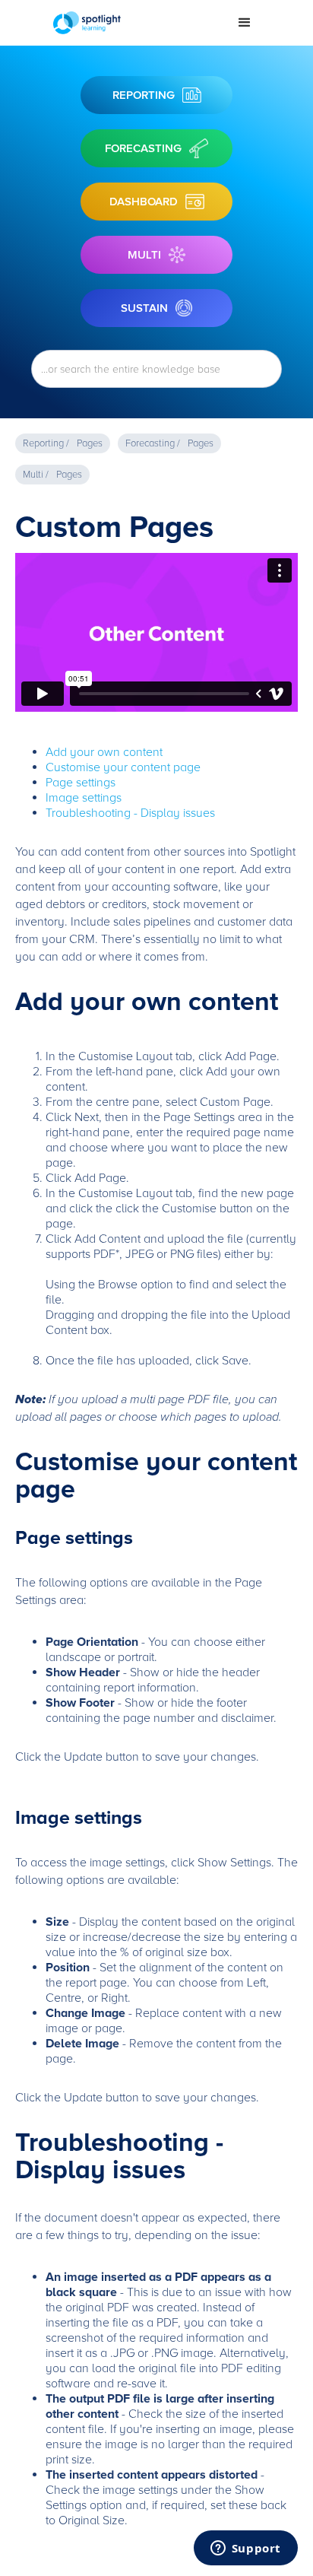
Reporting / (46, 443)
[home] (134, 23)
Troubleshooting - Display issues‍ (130, 813)
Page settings (81, 783)
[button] (245, 23)
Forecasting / (153, 443)
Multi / (36, 475)
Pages (90, 443)
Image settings (84, 798)
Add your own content (104, 752)
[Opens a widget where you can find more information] (245, 2549)
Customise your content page (123, 767)
